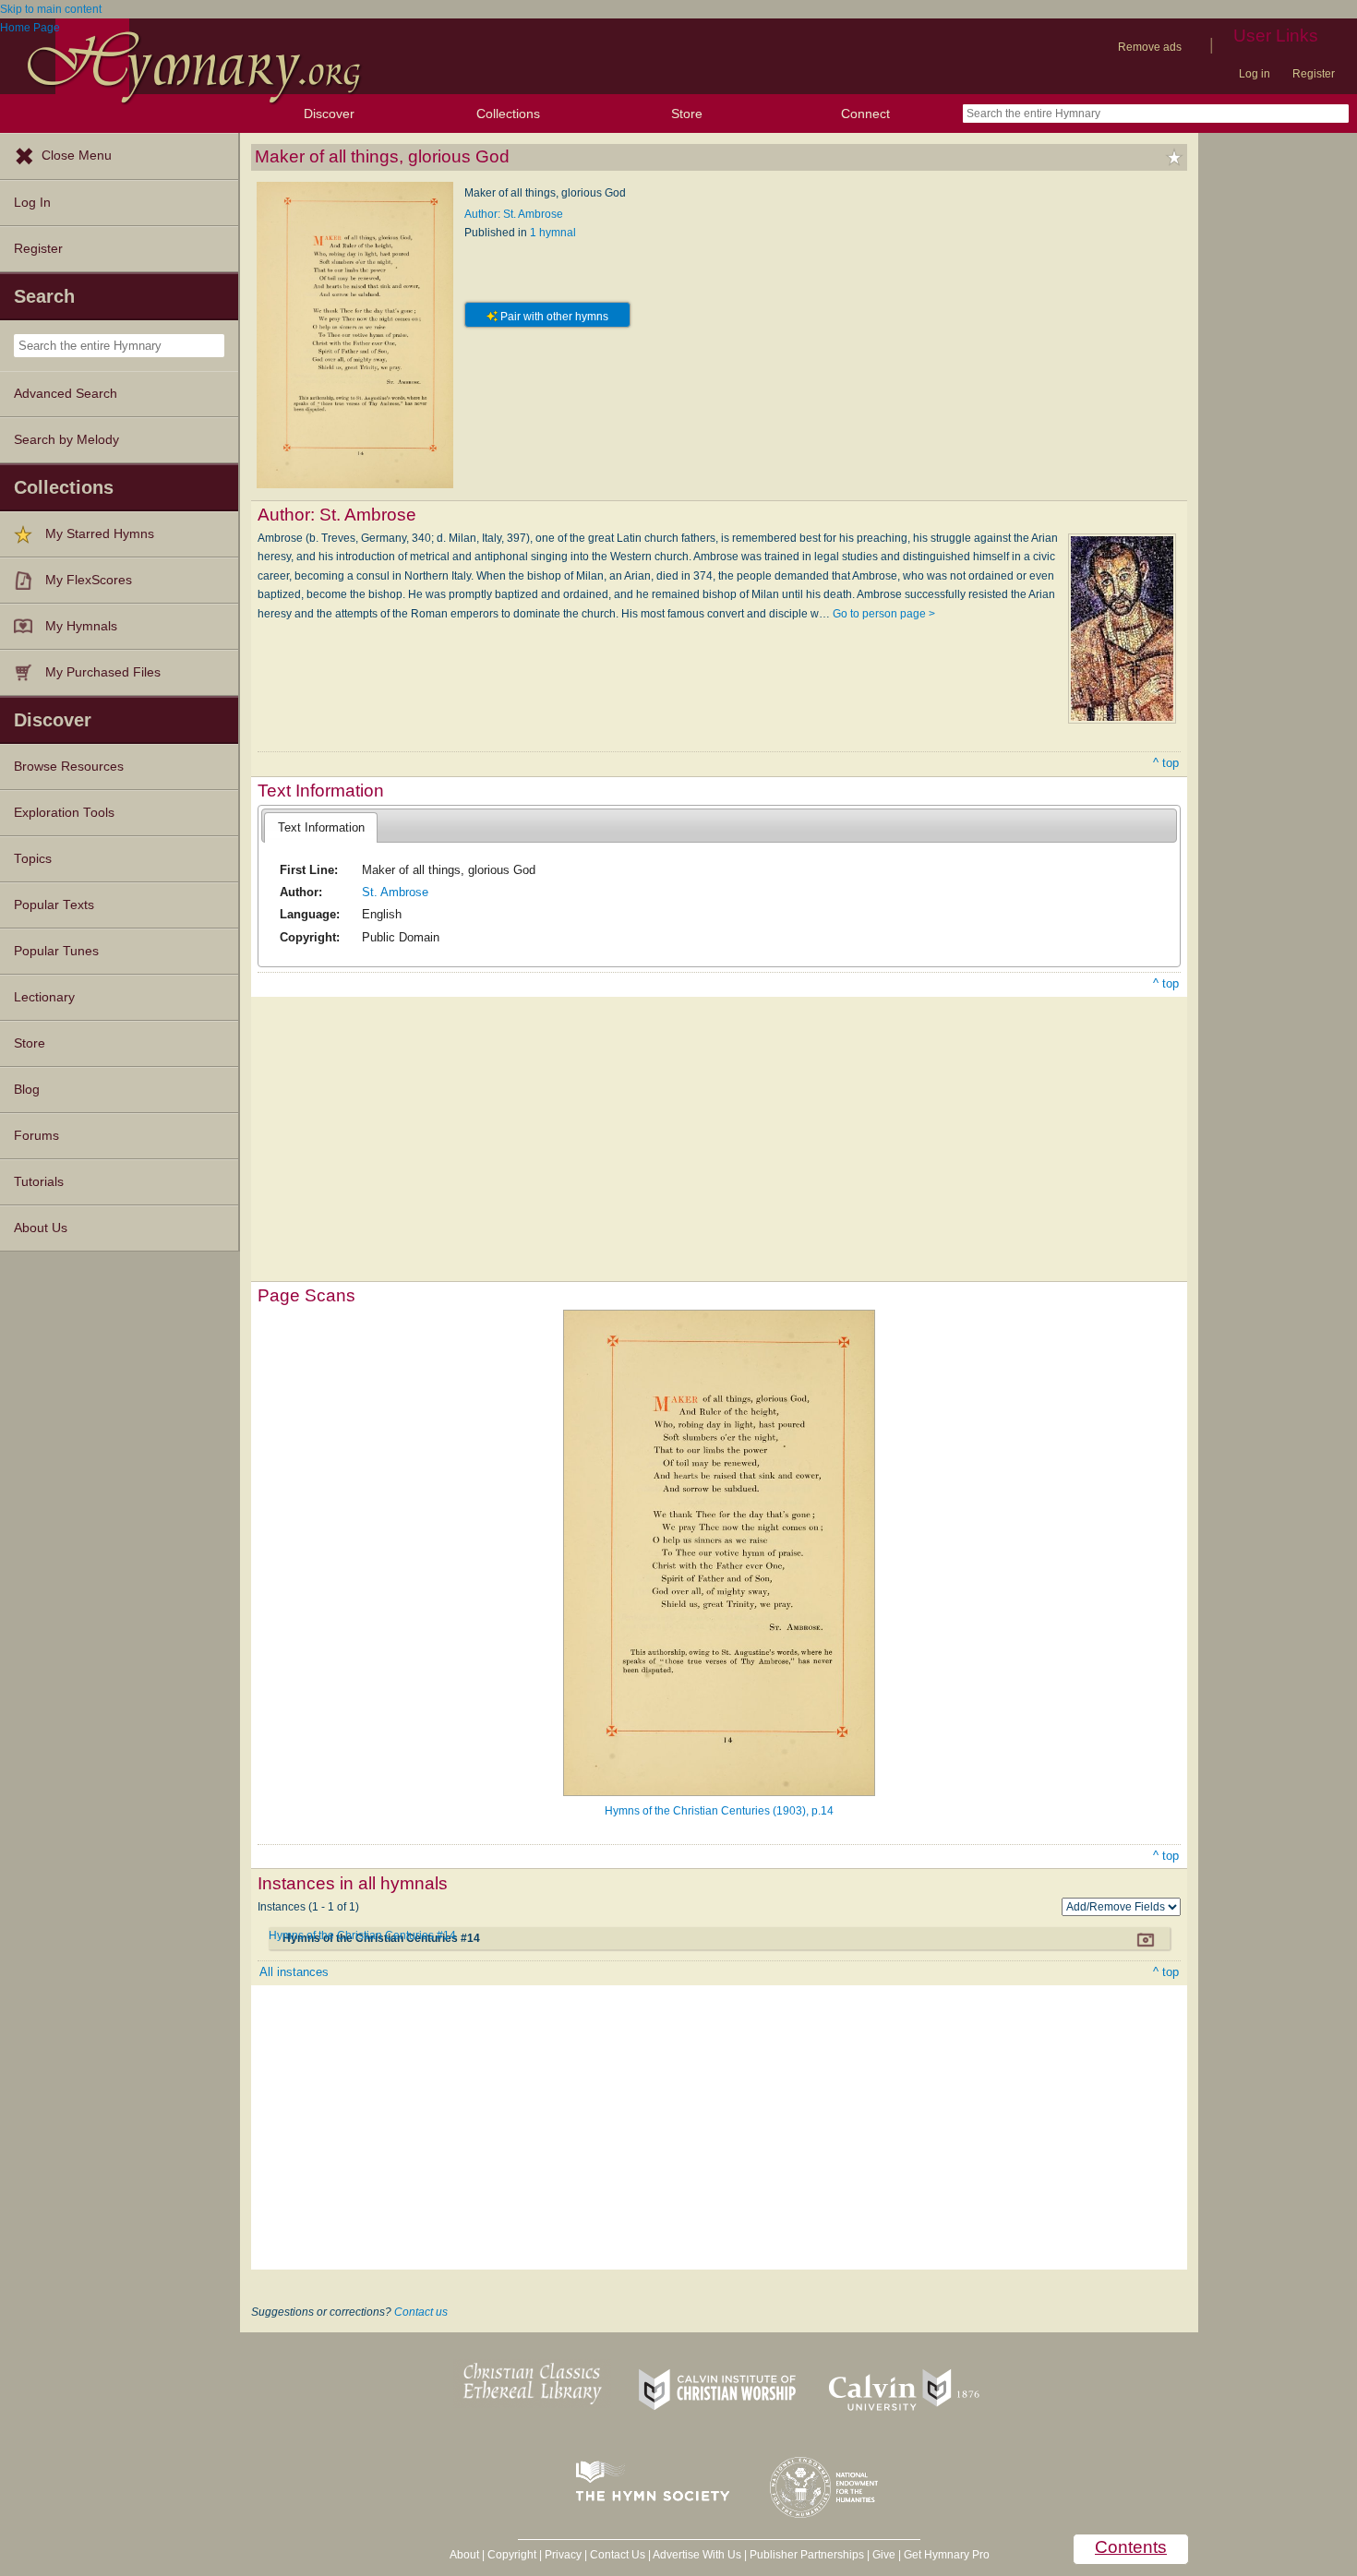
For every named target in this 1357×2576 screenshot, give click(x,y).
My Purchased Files (103, 672)
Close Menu (77, 156)
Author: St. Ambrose (514, 214)
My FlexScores (89, 580)
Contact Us (618, 2555)
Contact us (421, 2312)
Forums (36, 1136)
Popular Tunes (56, 951)
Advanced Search (66, 394)
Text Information (321, 827)
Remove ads (1150, 47)
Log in (1255, 74)
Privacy (563, 2555)
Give (884, 2555)
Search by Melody (66, 440)
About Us (41, 1228)
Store (687, 114)
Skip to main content (51, 9)
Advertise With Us (697, 2555)
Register (1314, 74)
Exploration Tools (64, 813)
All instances (294, 1972)
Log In (32, 203)
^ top (1166, 763)
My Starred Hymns (100, 534)
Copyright (512, 2555)
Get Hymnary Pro (947, 2555)
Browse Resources (69, 767)
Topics (33, 859)
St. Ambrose (395, 892)
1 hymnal (553, 233)
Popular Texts (54, 905)
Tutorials (39, 1182)
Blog (27, 1090)
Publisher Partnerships (807, 2555)
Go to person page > (884, 614)
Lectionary (44, 997)
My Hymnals (81, 626)
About (464, 2555)
